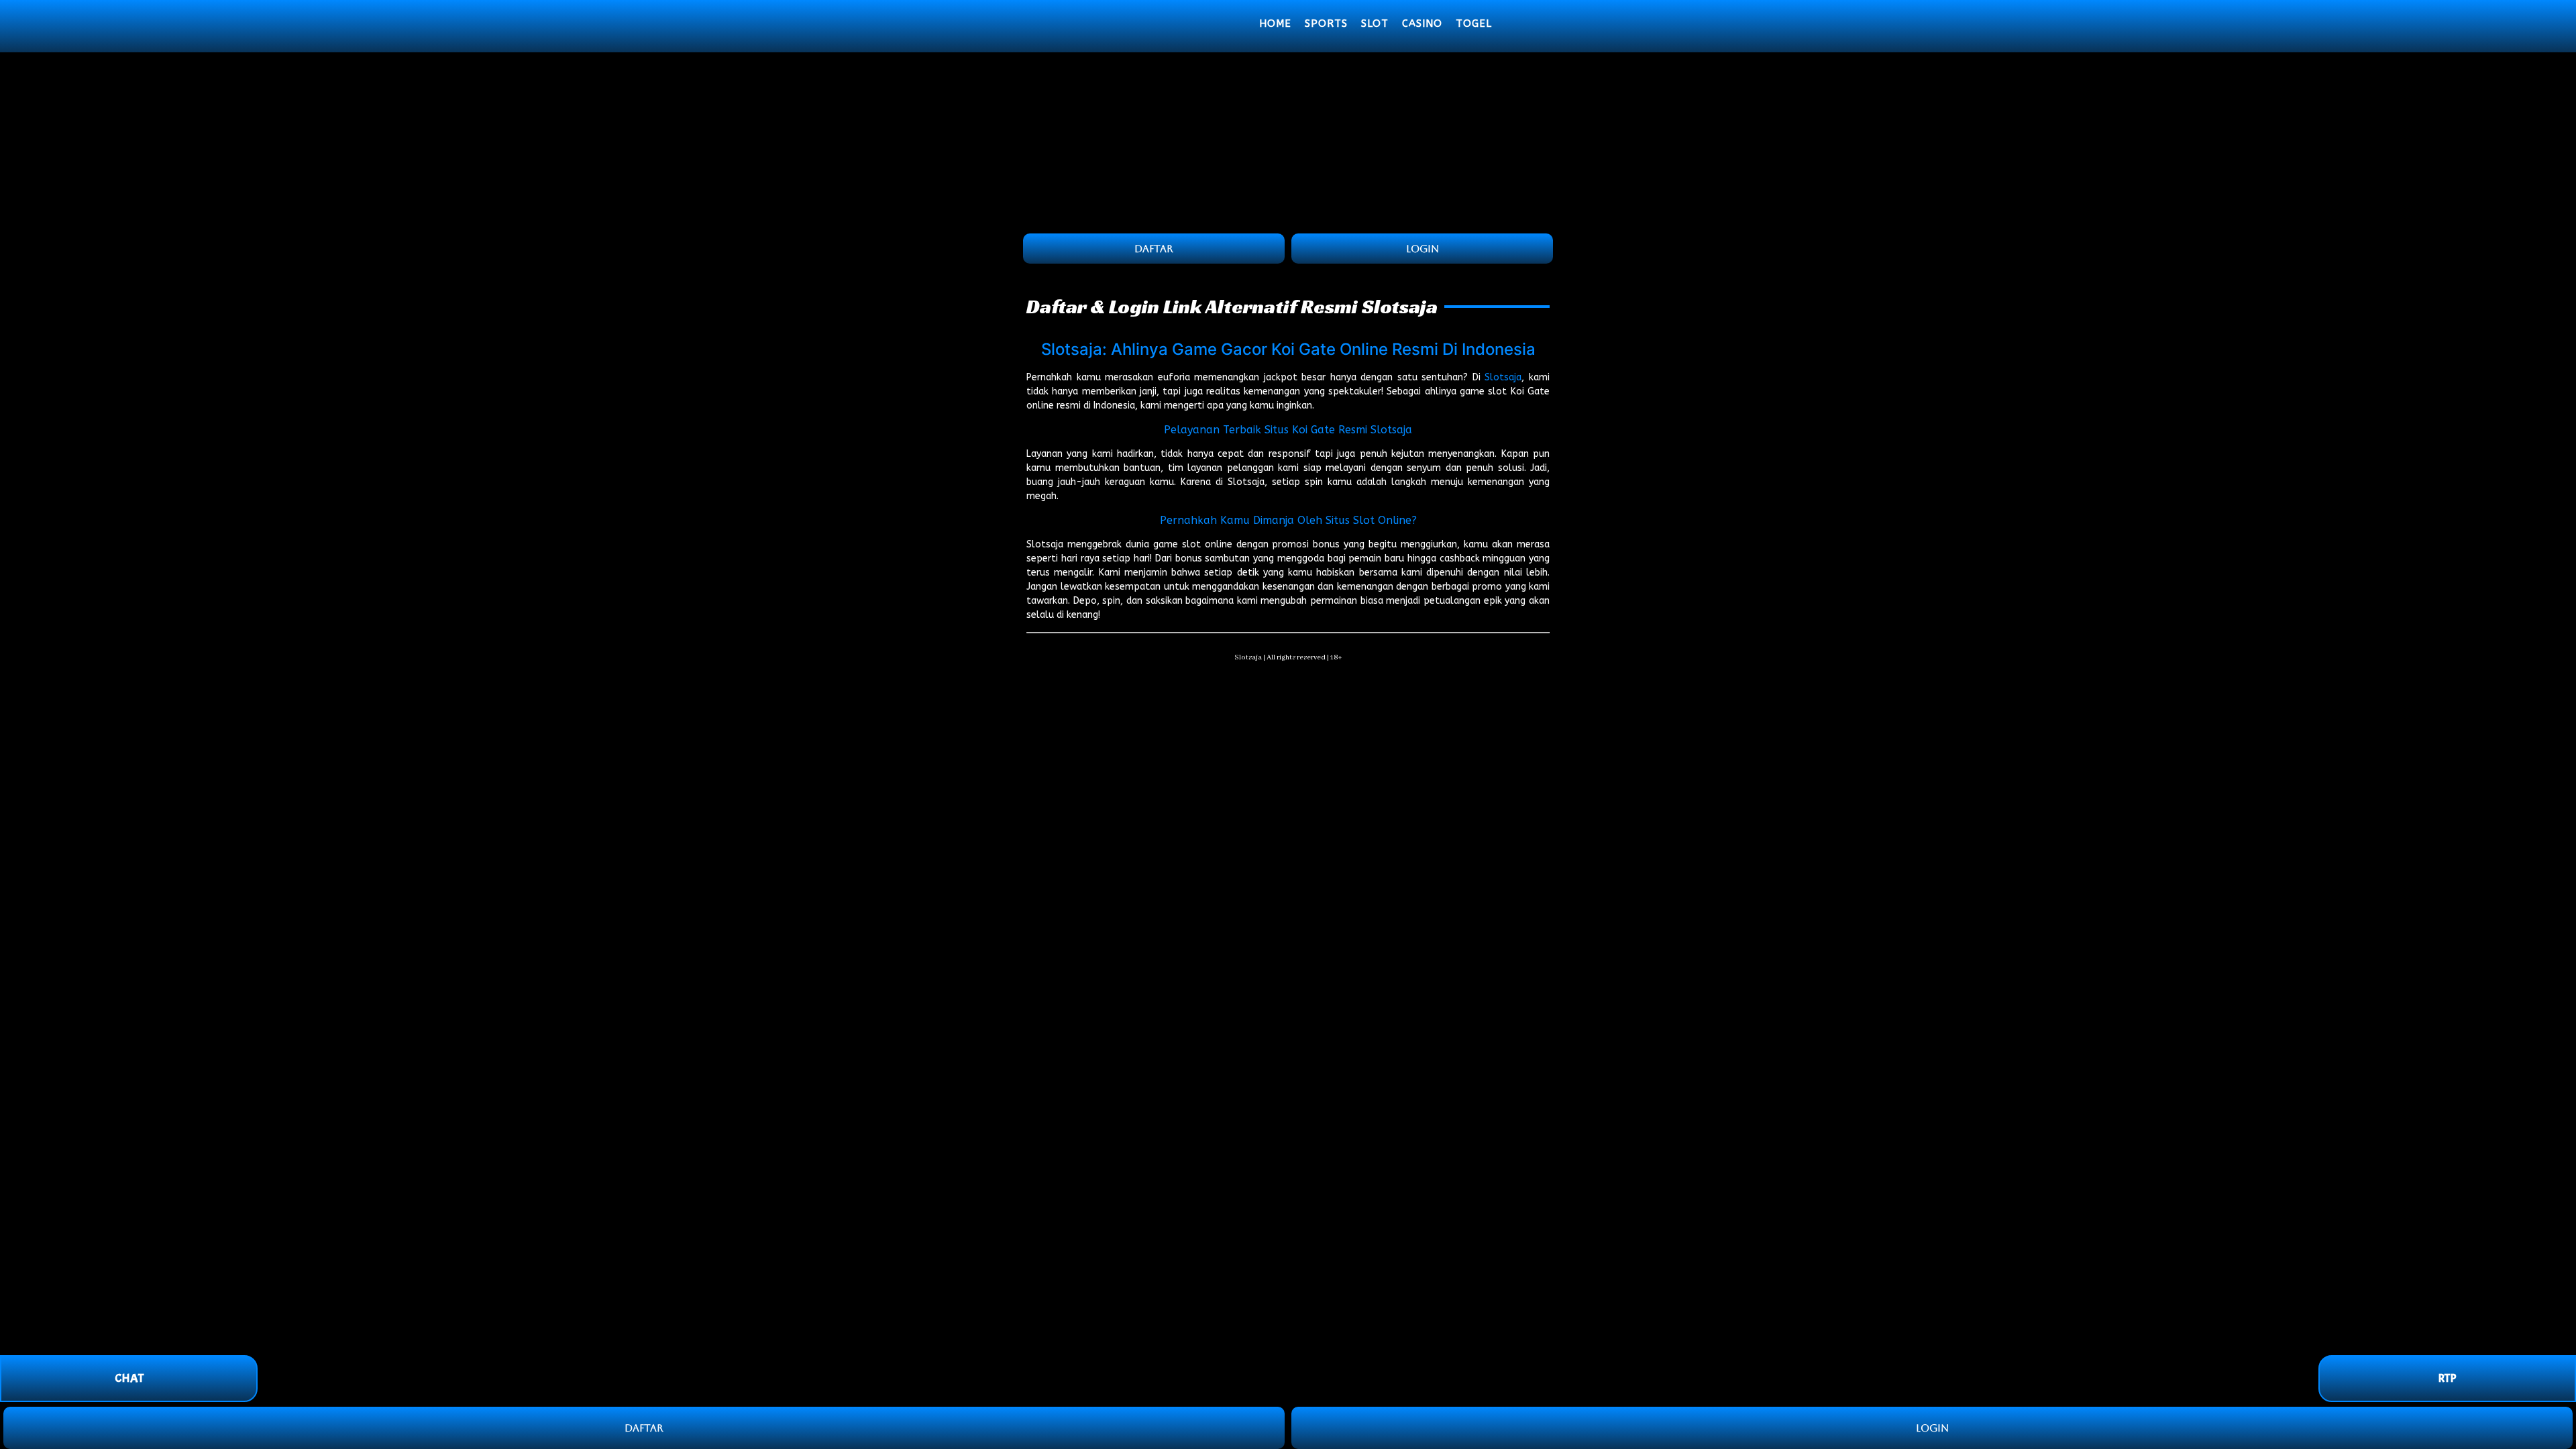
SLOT (1375, 23)
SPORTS (1326, 23)
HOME (1275, 23)
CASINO (1422, 23)
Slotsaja (1503, 377)
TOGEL (1474, 23)
